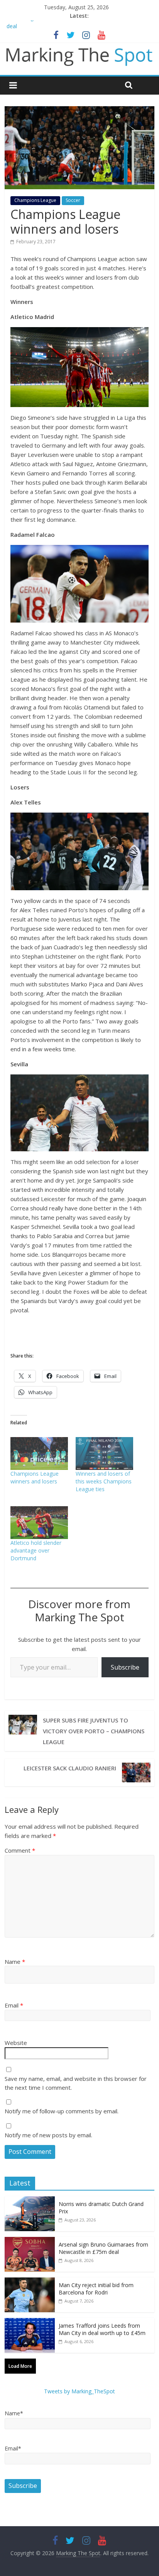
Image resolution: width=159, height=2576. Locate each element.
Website (16, 2043)
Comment (20, 1850)
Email (14, 2005)
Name (15, 1962)
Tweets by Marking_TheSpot (79, 2391)
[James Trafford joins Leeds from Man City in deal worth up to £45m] (30, 2322)
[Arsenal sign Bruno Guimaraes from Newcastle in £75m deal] (30, 2241)
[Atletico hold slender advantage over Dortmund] (39, 1523)
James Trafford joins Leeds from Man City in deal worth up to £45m (102, 2329)
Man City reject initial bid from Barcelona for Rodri (96, 2289)
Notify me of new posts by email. (48, 2135)
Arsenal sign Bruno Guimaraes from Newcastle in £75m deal (103, 2248)
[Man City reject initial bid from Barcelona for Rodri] (30, 2282)
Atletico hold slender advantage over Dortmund (36, 1550)
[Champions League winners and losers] (39, 1453)
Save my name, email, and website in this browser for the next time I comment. (76, 2083)
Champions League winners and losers (35, 1477)
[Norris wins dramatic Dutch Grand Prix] (30, 2200)
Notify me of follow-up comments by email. (62, 2111)
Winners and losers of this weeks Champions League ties (104, 1481)
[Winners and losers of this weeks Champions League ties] (104, 1453)
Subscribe (125, 1667)
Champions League (35, 200)
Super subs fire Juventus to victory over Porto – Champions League (94, 1731)
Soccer (73, 200)
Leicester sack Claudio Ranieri (70, 1768)
